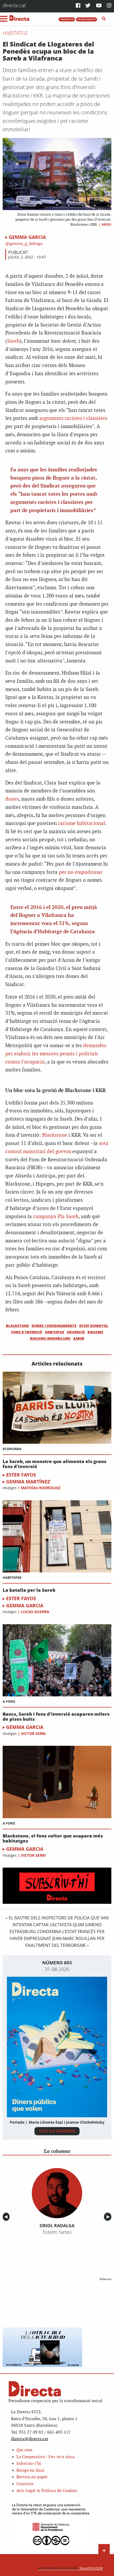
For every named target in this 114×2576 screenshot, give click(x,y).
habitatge (54, 1332)
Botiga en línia (30, 2470)
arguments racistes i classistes (73, 418)
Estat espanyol (94, 1326)
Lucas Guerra (35, 1612)
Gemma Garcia (27, 237)
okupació (76, 1332)
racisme (95, 1332)
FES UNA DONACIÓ (87, 19)
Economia (12, 1449)
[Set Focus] (104, 19)
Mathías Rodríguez (41, 1488)
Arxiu (106, 224)
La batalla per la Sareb (29, 1590)
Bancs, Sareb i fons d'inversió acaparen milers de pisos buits (56, 1717)
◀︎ (7, 2217)
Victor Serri (33, 1733)
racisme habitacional (82, 823)
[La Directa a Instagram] (109, 6)
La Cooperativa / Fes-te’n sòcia (46, 2457)
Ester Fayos (21, 1475)
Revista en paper (32, 2477)
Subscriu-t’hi (29, 2464)
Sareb (13, 341)
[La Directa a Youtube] (99, 6)
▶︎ (109, 2217)
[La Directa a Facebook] (78, 6)
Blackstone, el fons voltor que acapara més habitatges (53, 1838)
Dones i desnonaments (54, 1326)
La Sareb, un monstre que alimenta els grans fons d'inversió (54, 1464)
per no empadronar (81, 872)
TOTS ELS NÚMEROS (57, 2131)
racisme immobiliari (50, 1338)
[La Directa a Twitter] (88, 6)
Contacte (25, 2484)
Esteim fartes (57, 2232)
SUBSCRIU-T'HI (67, 19)
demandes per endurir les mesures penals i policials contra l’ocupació (56, 1054)
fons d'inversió (27, 1332)
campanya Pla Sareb (56, 1217)
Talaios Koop (70, 2568)
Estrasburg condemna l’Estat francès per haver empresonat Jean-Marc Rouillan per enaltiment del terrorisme (57, 1938)
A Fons (9, 1701)
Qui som (24, 2450)
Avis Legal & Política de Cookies (47, 2491)
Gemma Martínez (28, 1482)
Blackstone (55, 1135)
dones (12, 799)
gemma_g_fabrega (26, 244)
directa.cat (14, 5)
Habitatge (15, 33)
